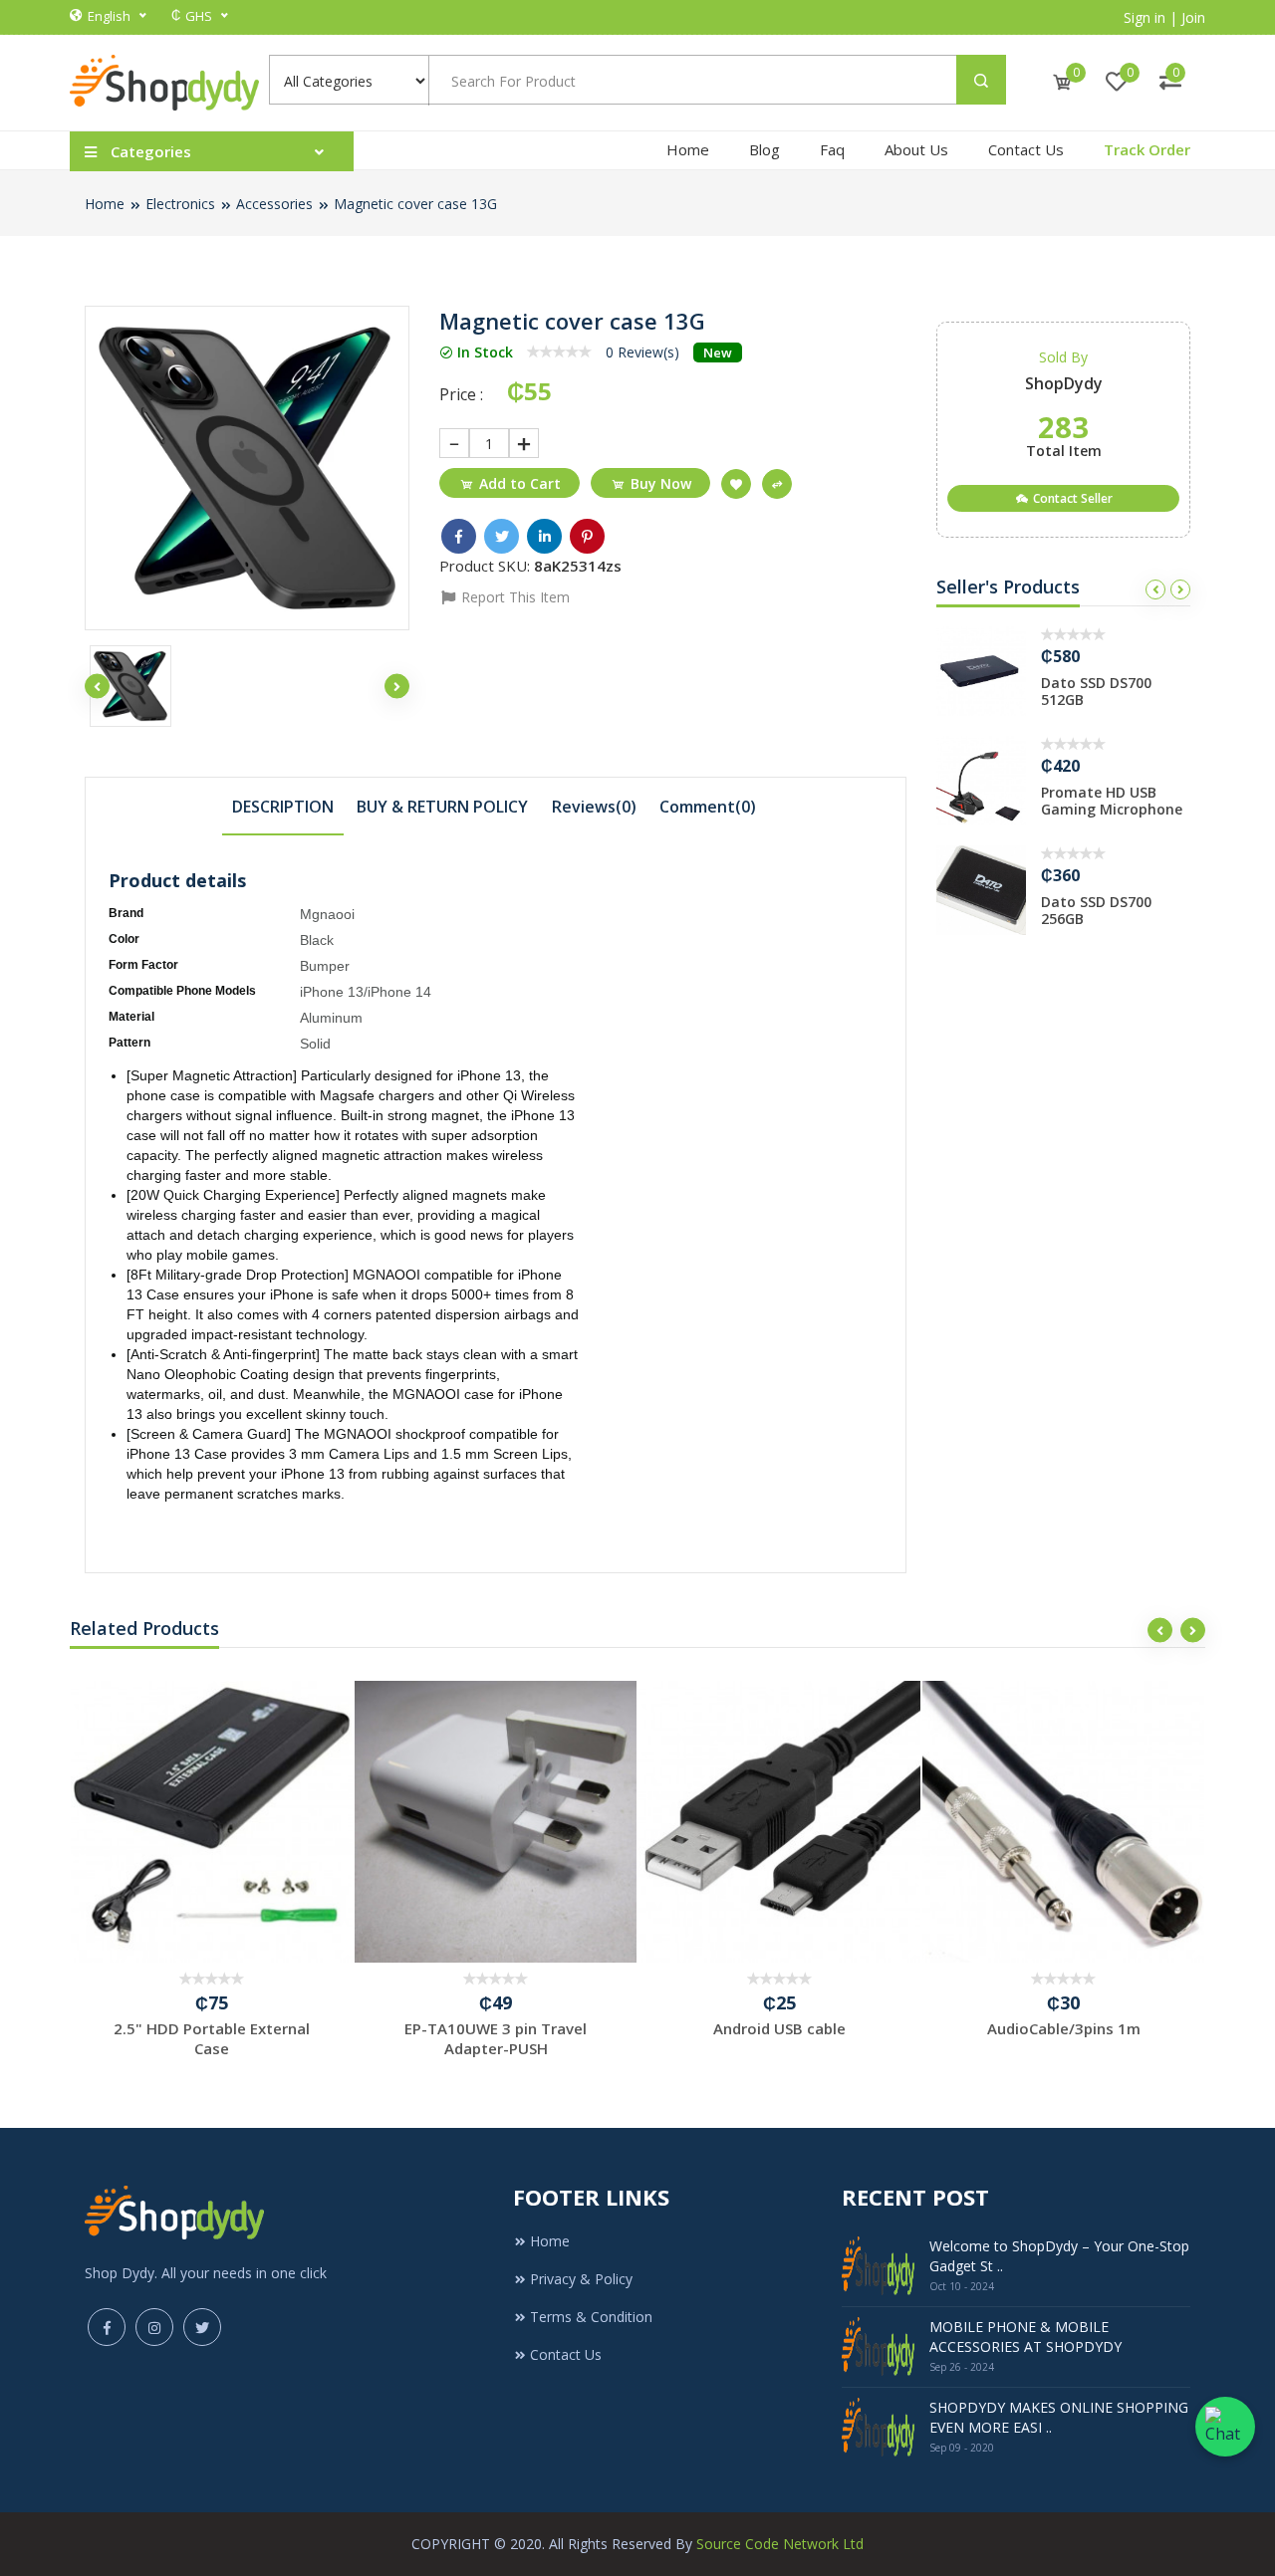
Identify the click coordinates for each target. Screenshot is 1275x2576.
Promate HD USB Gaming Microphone (1112, 801)
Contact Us (1026, 149)
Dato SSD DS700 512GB (1096, 691)
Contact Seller (1071, 498)
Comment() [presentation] (708, 807)
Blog (765, 149)
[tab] (283, 806)
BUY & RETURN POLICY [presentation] (442, 807)
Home (688, 149)
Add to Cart (520, 483)
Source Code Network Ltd (780, 2544)
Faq (832, 149)
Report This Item (513, 597)
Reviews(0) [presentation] (594, 807)
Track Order (1147, 149)
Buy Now (661, 483)
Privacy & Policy (581, 2279)
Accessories (274, 204)
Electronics (180, 204)
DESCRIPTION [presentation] (283, 807)
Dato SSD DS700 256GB (1096, 910)
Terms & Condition (591, 2317)
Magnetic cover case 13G (415, 204)
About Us (916, 149)
